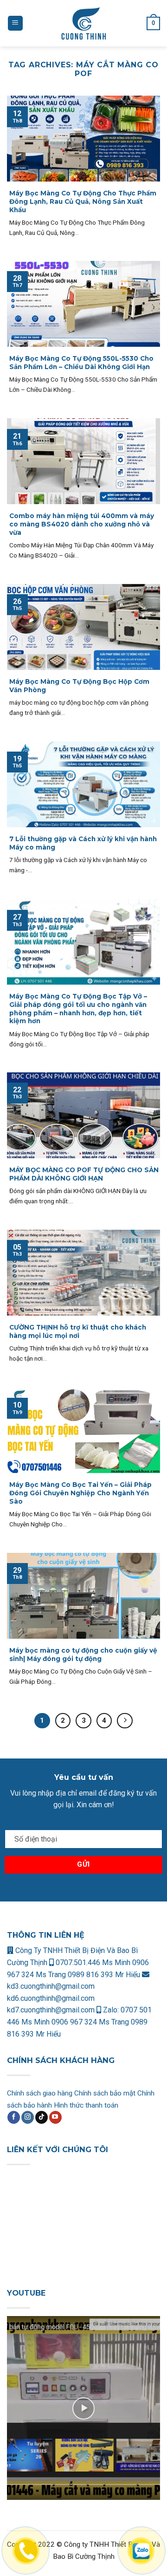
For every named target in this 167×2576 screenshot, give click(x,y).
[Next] (125, 1721)
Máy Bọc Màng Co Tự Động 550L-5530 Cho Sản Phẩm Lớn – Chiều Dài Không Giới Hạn (81, 363)
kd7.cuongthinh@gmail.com (51, 2010)
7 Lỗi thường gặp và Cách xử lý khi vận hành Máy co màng (83, 843)
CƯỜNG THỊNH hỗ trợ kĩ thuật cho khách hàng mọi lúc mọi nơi (78, 1331)
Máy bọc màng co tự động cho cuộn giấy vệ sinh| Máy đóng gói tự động (83, 1655)
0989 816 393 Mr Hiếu (104, 1975)
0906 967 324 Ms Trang (91, 2022)
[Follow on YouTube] (55, 2117)
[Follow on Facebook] (14, 2117)
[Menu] (15, 23)
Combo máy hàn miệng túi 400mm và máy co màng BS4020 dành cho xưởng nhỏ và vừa (82, 524)
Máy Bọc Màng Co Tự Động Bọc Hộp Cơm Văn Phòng (79, 686)
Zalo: (111, 2010)
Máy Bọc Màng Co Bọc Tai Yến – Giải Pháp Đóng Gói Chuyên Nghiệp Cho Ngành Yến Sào (80, 1493)
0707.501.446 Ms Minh (93, 1963)
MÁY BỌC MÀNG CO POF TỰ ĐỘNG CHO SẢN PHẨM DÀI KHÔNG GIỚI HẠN (84, 1174)
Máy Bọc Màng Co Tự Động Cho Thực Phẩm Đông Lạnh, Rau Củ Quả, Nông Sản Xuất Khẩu (83, 201)
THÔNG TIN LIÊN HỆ (46, 1935)
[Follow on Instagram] (28, 2117)
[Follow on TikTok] (42, 2117)
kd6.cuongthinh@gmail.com (51, 1998)
